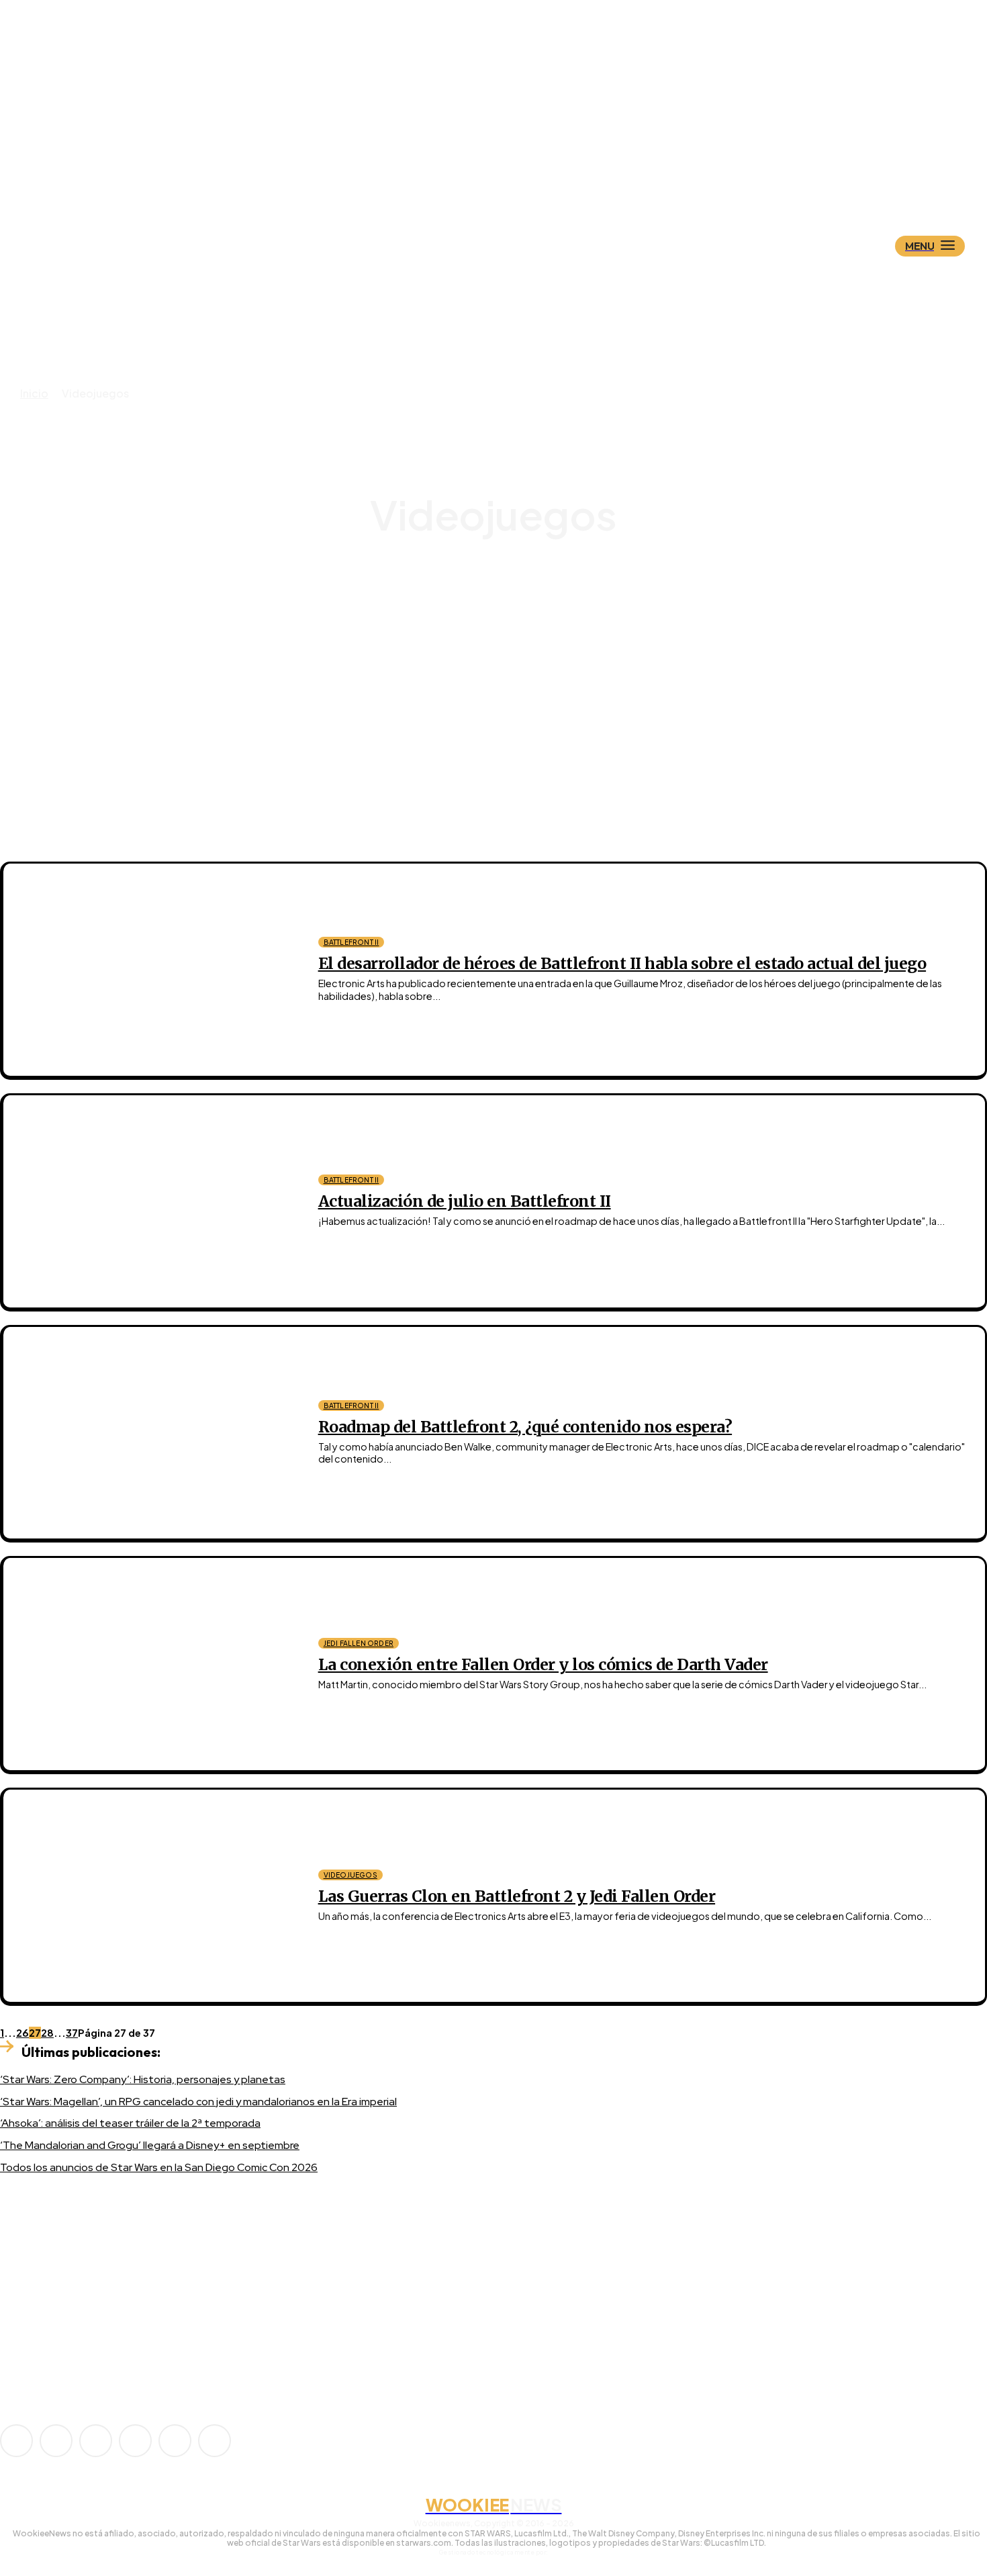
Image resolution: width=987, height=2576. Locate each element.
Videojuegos (350, 1875)
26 (22, 2033)
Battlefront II (505, 586)
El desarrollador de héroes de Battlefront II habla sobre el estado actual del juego (622, 963)
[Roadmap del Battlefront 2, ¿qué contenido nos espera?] (151, 1433)
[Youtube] (215, 2441)
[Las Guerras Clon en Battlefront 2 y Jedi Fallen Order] (151, 1896)
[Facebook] (56, 2441)
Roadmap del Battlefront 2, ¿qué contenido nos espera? (525, 1427)
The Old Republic (505, 658)
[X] (175, 2441)
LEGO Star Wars (505, 634)
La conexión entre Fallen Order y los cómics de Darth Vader (543, 1664)
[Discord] (36, 2335)
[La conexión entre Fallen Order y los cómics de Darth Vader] (151, 1664)
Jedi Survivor (506, 622)
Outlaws (505, 646)
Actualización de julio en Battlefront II (465, 1201)
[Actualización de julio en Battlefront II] (151, 1201)
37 (72, 2033)
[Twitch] (135, 2441)
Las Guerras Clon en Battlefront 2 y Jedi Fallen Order (517, 1896)
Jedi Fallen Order (505, 610)
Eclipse (505, 598)
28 (47, 2033)
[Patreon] (96, 2441)
